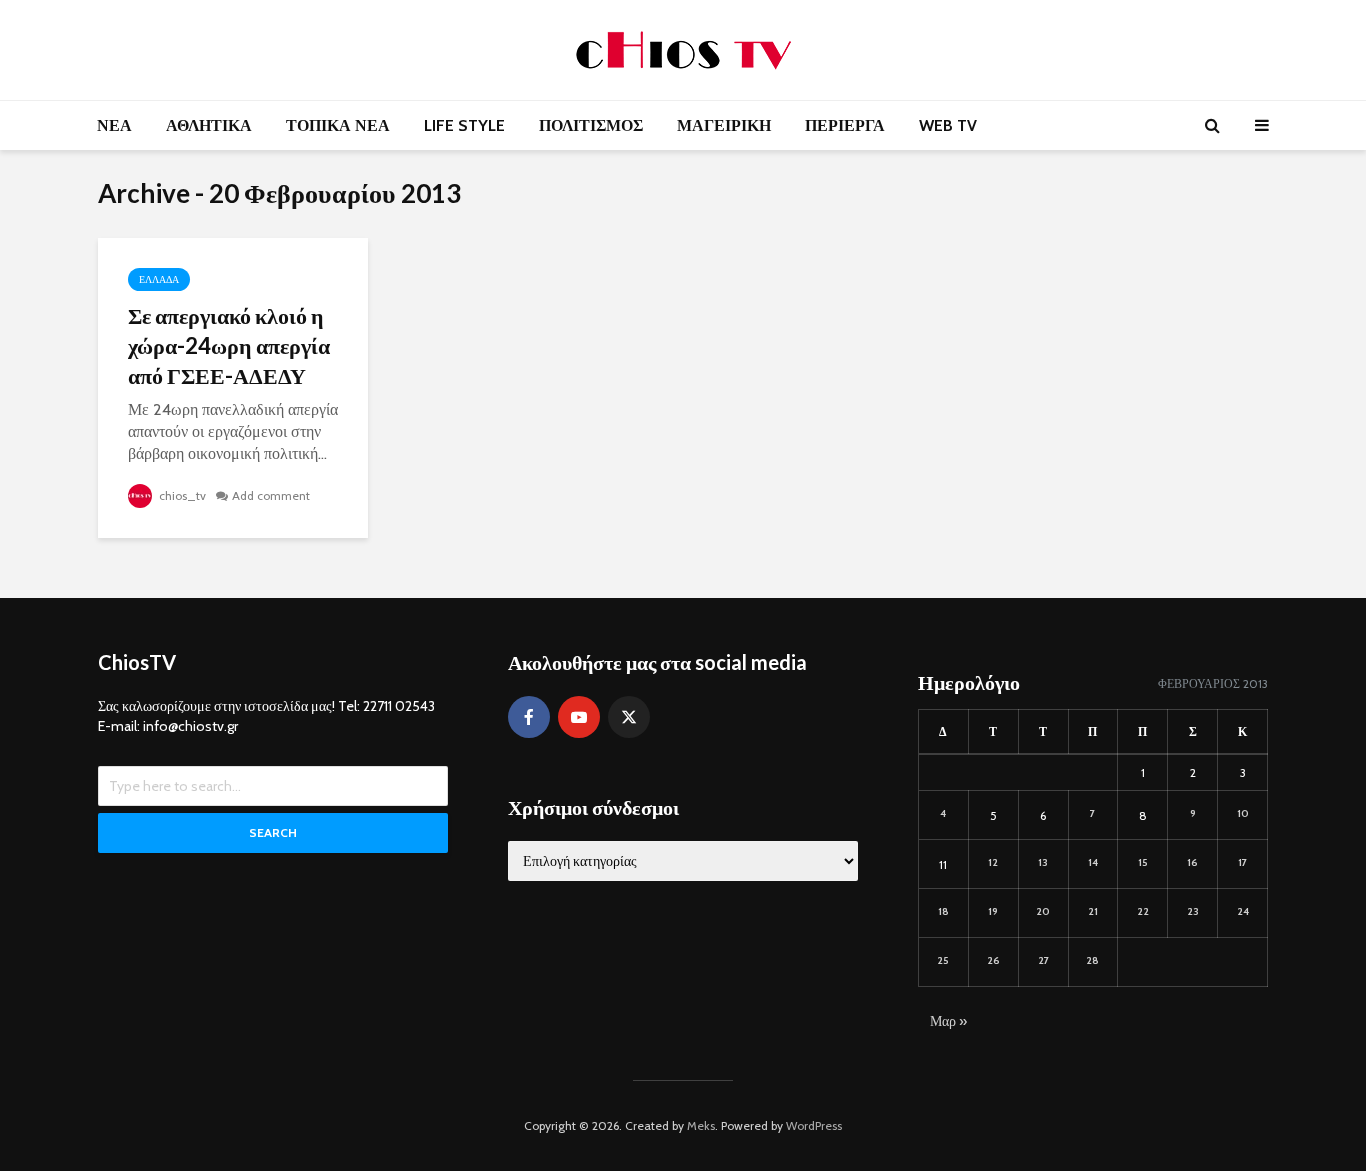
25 (943, 960)
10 (1243, 813)
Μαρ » (948, 1021)
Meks (701, 1125)
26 (993, 960)
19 (993, 911)
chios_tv (181, 495)
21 (1093, 911)
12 (993, 862)
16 (1192, 862)
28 (1092, 960)
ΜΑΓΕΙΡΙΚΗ (724, 125)
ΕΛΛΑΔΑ (159, 279)
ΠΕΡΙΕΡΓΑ (845, 125)
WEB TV (948, 125)
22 (1143, 911)
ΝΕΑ (114, 125)
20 (1043, 911)
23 (1193, 911)
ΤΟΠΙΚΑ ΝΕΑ (338, 125)
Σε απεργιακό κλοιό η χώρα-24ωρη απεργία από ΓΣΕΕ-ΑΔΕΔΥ (229, 345)
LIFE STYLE (464, 125)
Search (273, 832)
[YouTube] (579, 717)
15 (1143, 862)
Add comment (271, 495)
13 (1043, 862)
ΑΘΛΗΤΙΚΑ (209, 125)
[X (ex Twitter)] (629, 717)
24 (1243, 911)
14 (1093, 862)
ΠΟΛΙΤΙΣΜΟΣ (591, 125)
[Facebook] (529, 717)
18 (943, 911)
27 (1043, 960)
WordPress (814, 1125)
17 (1242, 862)
